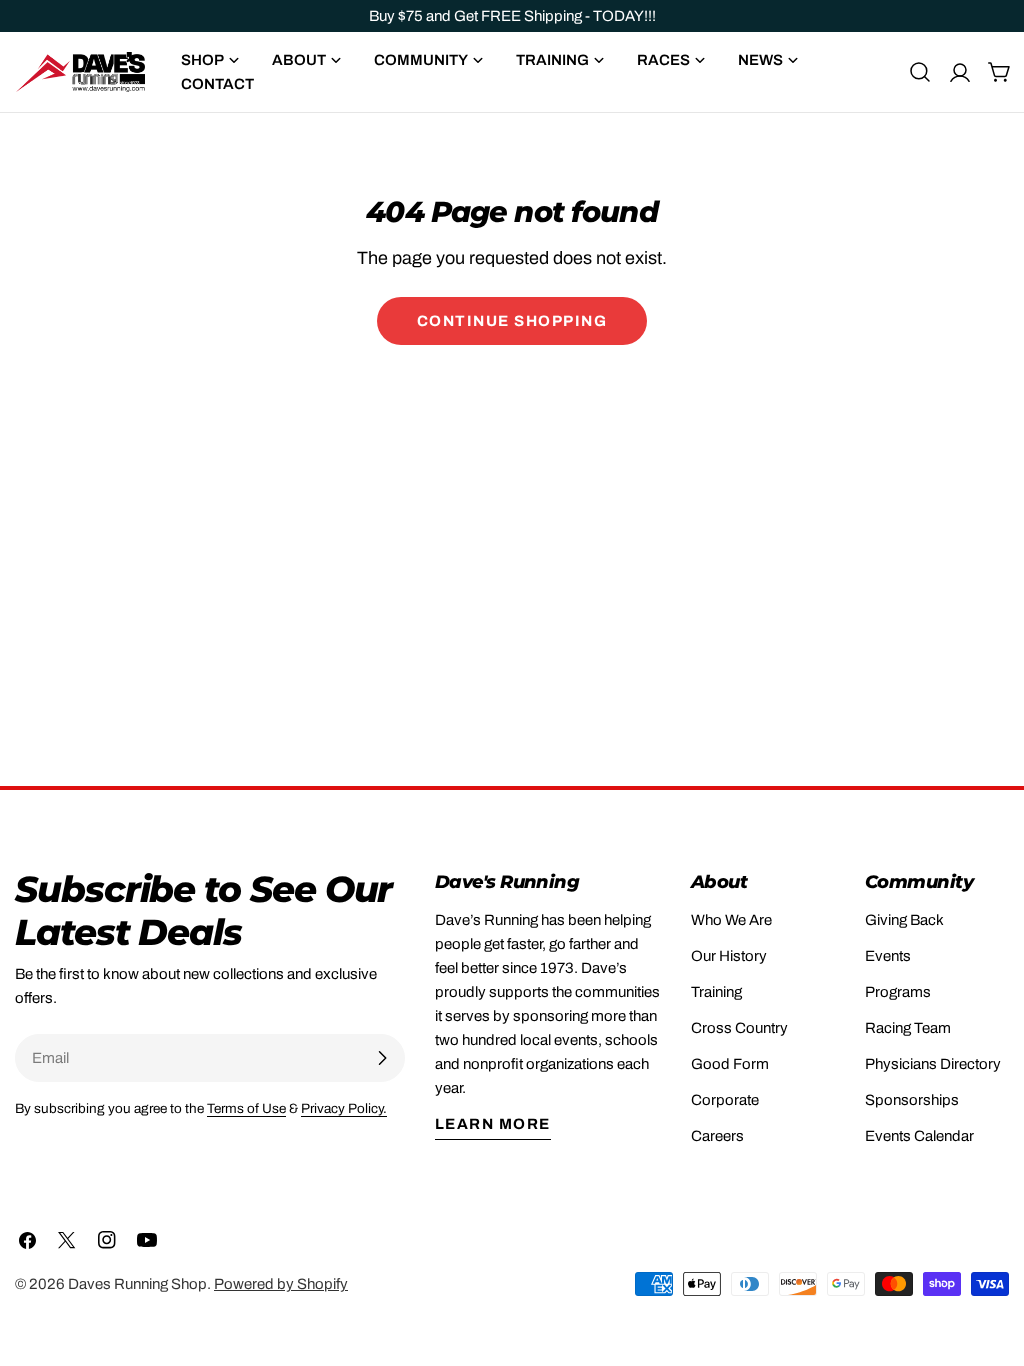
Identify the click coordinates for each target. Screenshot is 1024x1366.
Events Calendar (919, 1136)
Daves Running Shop (137, 1284)
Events (888, 956)
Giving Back (904, 920)
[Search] (920, 72)
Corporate (725, 1100)
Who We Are (731, 920)
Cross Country (739, 1028)
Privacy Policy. (344, 1108)
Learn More (493, 1124)
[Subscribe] (382, 1058)
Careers (717, 1136)
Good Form (730, 1064)
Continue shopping (512, 321)
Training (716, 992)
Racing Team (908, 1028)
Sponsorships (912, 1100)
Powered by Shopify (281, 1284)
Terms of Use (246, 1108)
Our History (729, 956)
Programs (898, 992)
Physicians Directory (933, 1064)
